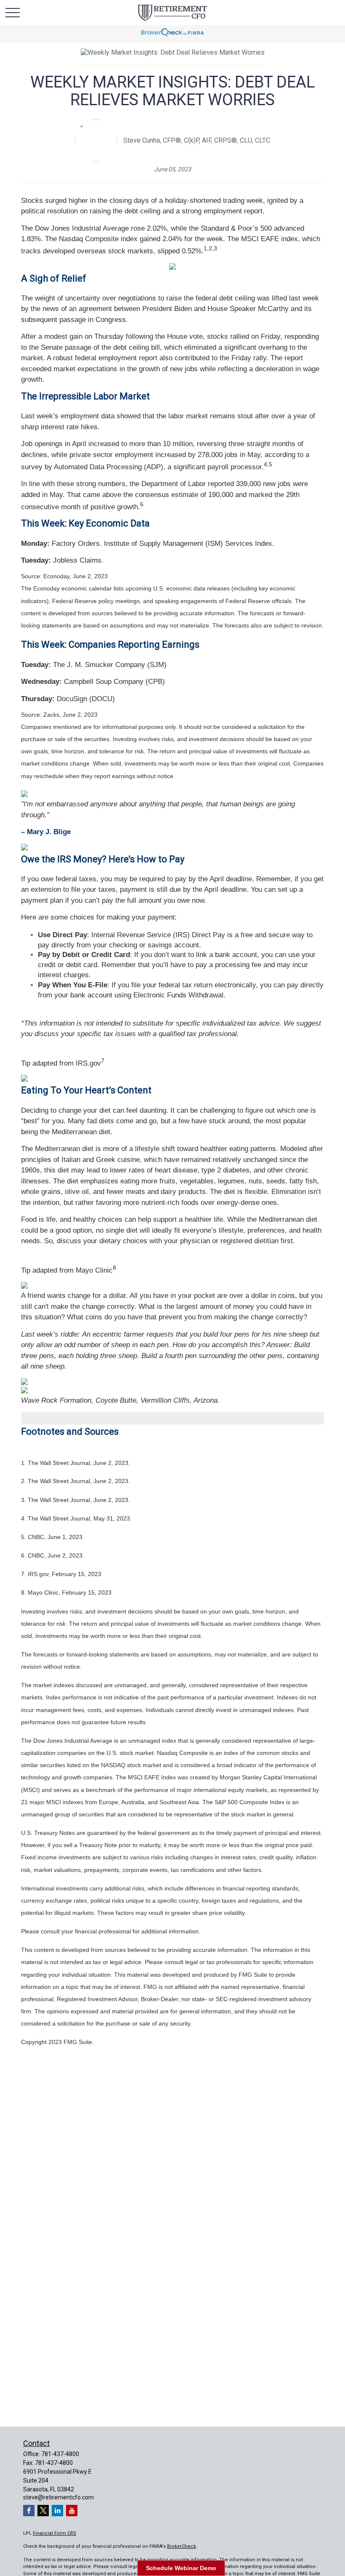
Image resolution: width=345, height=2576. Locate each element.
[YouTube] (72, 2511)
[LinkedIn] (57, 2511)
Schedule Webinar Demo (181, 2568)
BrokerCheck (182, 2546)
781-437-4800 (60, 2454)
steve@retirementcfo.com (58, 2497)
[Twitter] (43, 2511)
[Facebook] (29, 2511)
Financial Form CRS (54, 2533)
